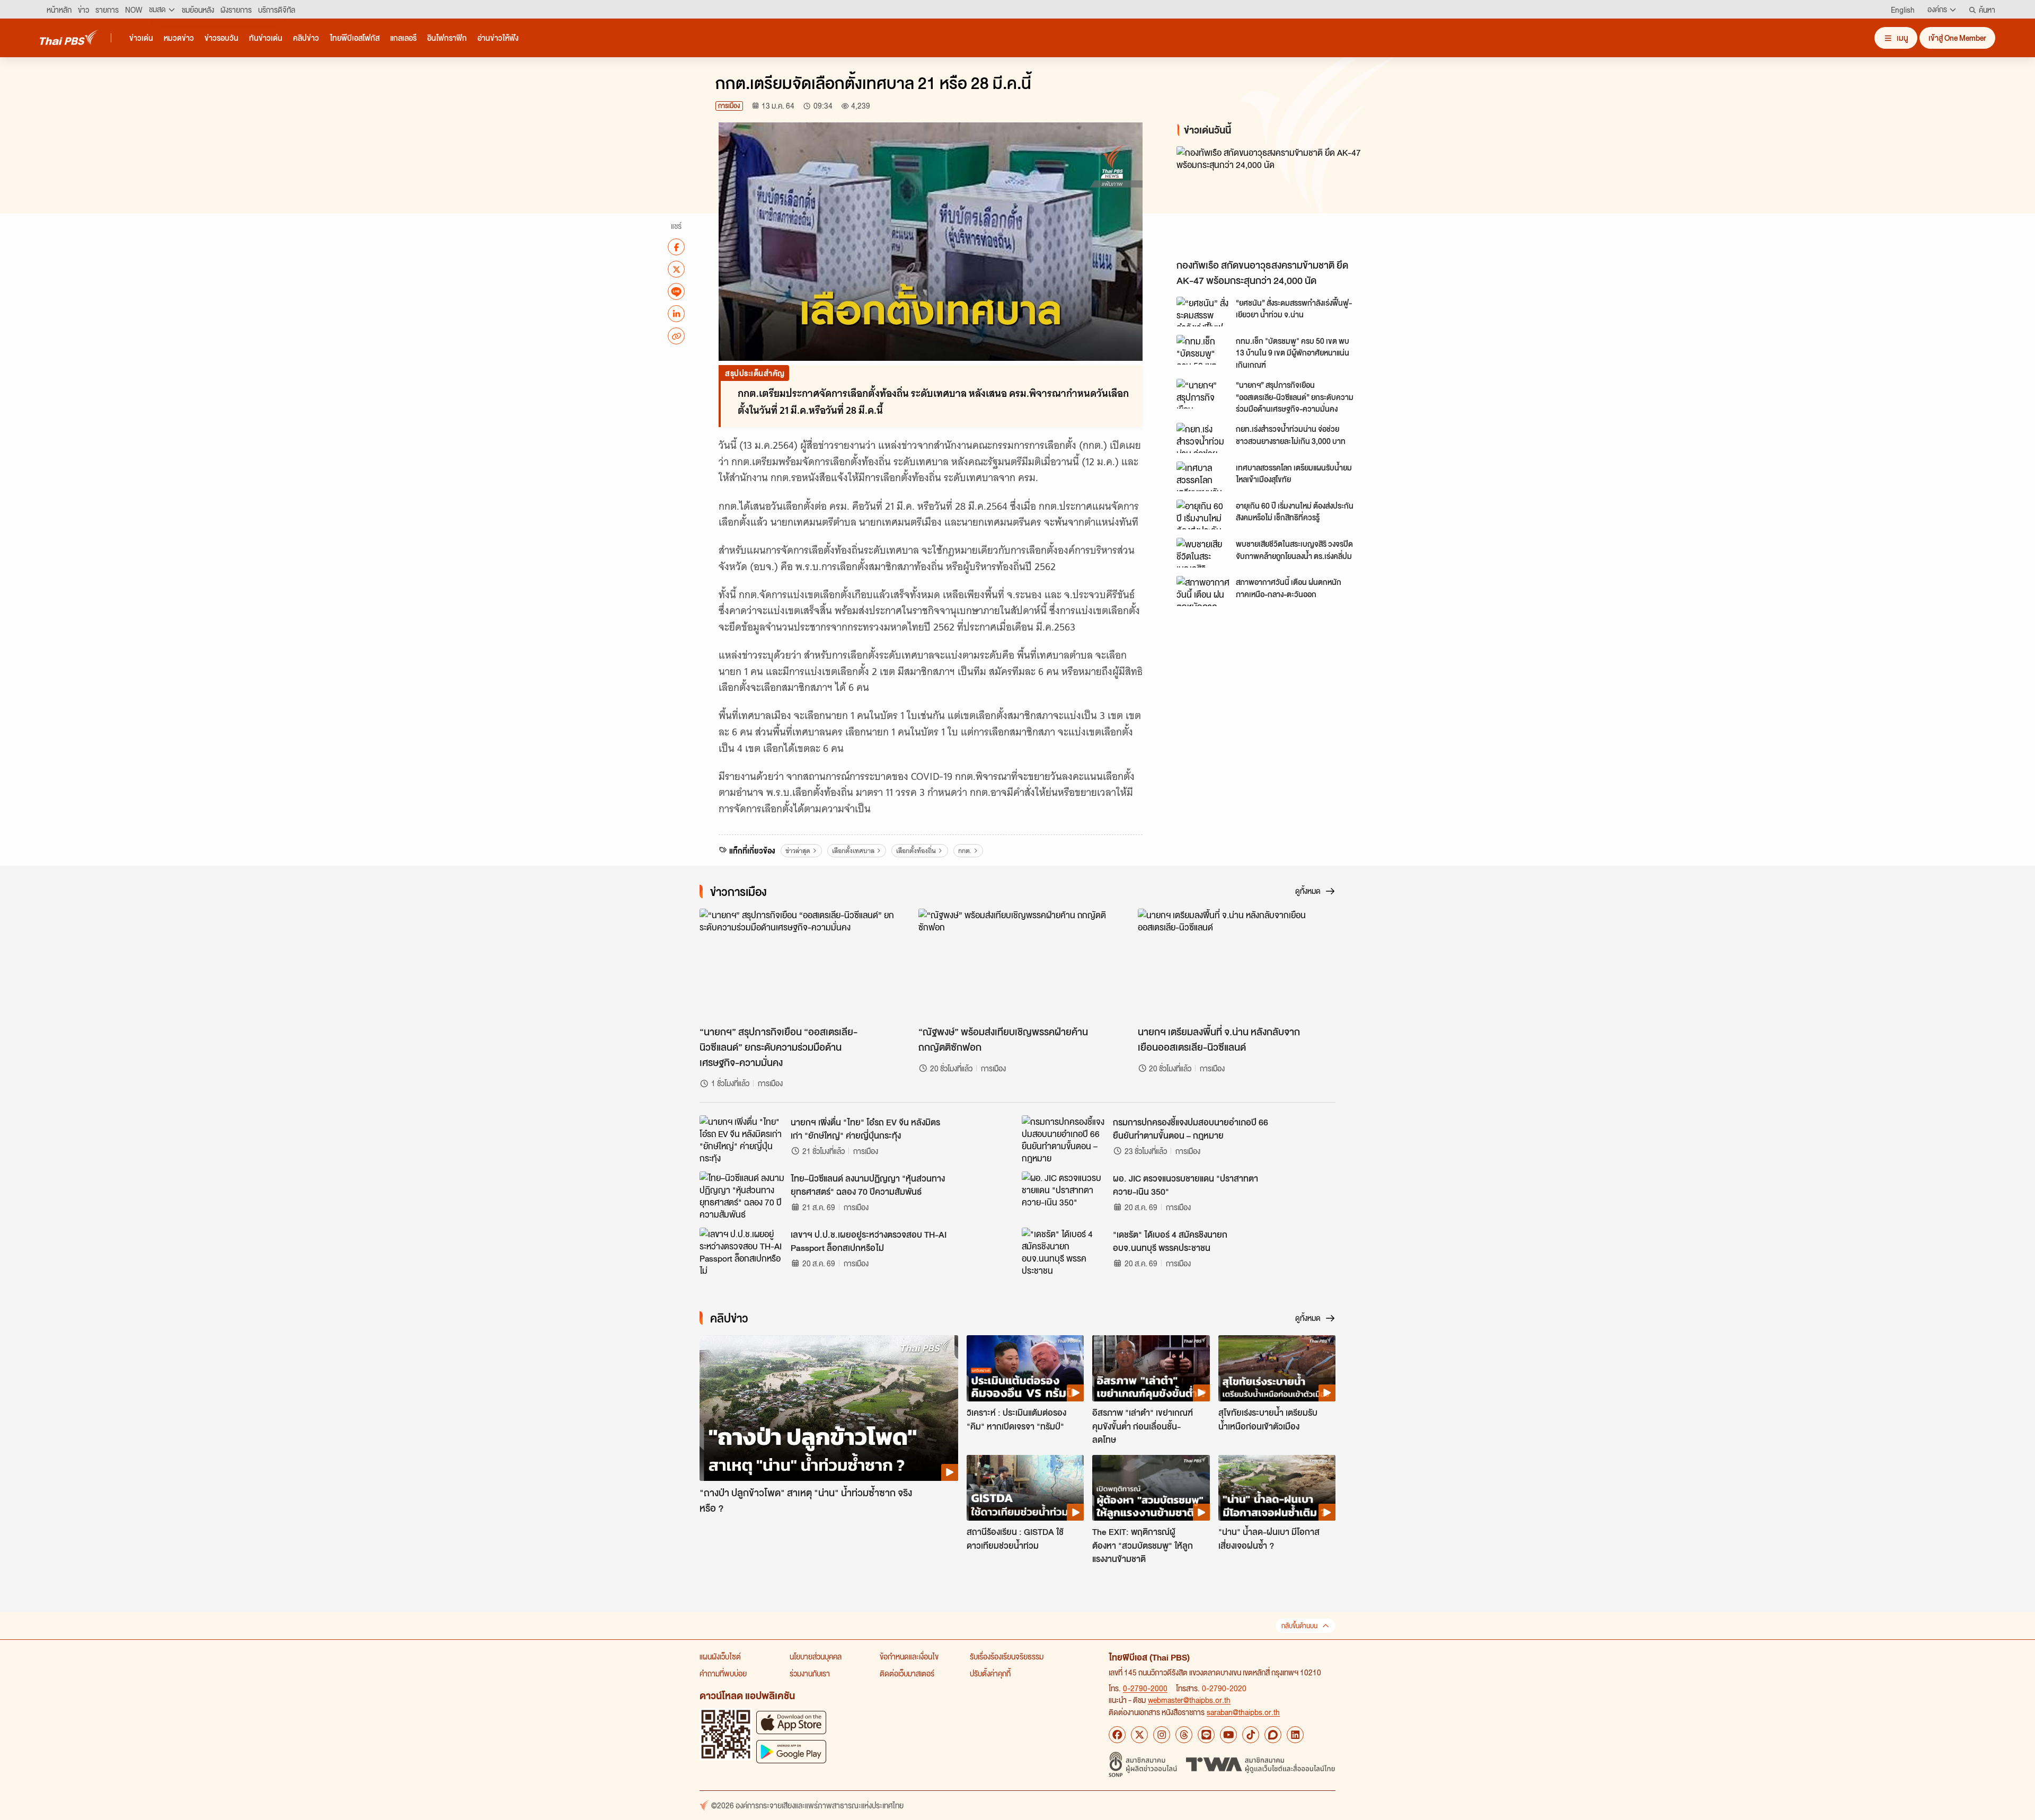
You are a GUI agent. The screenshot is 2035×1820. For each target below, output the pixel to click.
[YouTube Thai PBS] (1228, 1735)
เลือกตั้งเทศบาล (853, 851)
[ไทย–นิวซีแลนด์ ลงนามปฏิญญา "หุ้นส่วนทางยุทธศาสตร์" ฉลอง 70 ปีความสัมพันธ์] (742, 1195)
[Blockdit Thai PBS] (1273, 1735)
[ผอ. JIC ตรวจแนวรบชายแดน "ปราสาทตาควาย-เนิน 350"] (1064, 1195)
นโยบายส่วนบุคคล (816, 1656)
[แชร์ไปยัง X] (676, 269)
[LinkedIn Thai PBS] (1295, 1735)
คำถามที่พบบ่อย (723, 1673)
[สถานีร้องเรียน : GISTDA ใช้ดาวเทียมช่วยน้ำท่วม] (1025, 1488)
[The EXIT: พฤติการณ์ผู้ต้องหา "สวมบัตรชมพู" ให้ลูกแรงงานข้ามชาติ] (1151, 1488)
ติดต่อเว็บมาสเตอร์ (907, 1673)
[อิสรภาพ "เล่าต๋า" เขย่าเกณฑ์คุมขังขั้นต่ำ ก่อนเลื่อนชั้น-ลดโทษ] (1151, 1368)
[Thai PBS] (69, 37)
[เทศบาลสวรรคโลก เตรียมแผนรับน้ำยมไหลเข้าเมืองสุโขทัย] (1203, 476)
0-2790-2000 (1145, 1688)
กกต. (965, 851)
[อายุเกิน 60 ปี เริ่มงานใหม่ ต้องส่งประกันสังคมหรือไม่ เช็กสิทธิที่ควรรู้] (1203, 514)
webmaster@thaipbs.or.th (1189, 1700)
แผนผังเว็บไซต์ (720, 1656)
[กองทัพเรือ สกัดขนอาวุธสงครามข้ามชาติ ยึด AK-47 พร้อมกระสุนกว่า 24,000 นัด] (1272, 200)
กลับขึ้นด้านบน (1299, 1626)
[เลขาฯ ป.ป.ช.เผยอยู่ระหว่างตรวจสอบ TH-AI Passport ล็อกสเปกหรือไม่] (742, 1251)
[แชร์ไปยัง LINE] (676, 291)
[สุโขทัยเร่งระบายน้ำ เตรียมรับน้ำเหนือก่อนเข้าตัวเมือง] (1277, 1368)
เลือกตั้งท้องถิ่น (916, 851)
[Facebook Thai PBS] (1117, 1735)
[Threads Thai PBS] (1184, 1735)
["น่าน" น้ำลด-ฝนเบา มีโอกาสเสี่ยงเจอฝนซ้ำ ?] (1277, 1488)
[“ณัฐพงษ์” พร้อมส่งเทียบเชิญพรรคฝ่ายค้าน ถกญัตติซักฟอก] (1017, 964)
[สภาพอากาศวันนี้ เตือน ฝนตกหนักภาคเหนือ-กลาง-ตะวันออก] (1203, 591)
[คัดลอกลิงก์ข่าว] (676, 336)
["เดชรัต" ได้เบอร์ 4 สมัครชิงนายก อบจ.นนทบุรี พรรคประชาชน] (1064, 1251)
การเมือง (729, 106)
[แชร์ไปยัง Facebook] (676, 247)
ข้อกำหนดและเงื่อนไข (909, 1656)
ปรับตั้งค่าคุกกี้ (990, 1673)
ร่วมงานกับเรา (810, 1673)
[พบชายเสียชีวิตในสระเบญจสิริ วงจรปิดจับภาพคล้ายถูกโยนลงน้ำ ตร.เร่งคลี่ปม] (1203, 553)
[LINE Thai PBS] (1206, 1735)
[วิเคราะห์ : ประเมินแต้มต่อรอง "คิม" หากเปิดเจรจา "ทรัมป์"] (1025, 1368)
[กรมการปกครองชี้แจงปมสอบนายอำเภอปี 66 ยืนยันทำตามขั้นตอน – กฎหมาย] (1064, 1139)
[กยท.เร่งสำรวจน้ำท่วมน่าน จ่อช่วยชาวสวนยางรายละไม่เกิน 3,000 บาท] (1203, 438)
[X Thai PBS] (1139, 1735)
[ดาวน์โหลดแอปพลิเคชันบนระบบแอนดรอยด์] (791, 1751)
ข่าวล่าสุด (798, 851)
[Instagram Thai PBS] (1162, 1735)
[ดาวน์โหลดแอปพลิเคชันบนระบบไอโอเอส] (791, 1722)
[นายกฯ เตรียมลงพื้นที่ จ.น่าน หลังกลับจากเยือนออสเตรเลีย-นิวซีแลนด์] (1237, 964)
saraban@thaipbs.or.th (1243, 1712)
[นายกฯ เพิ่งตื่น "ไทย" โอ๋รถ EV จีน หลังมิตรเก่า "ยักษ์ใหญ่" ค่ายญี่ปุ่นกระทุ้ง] (742, 1139)
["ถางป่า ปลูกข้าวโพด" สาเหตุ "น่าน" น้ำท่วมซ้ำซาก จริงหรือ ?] (829, 1408)
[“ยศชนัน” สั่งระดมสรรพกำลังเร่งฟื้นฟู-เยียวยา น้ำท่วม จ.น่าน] (1203, 312)
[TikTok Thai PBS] (1251, 1735)
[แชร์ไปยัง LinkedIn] (676, 314)
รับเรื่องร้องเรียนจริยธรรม (1007, 1656)
